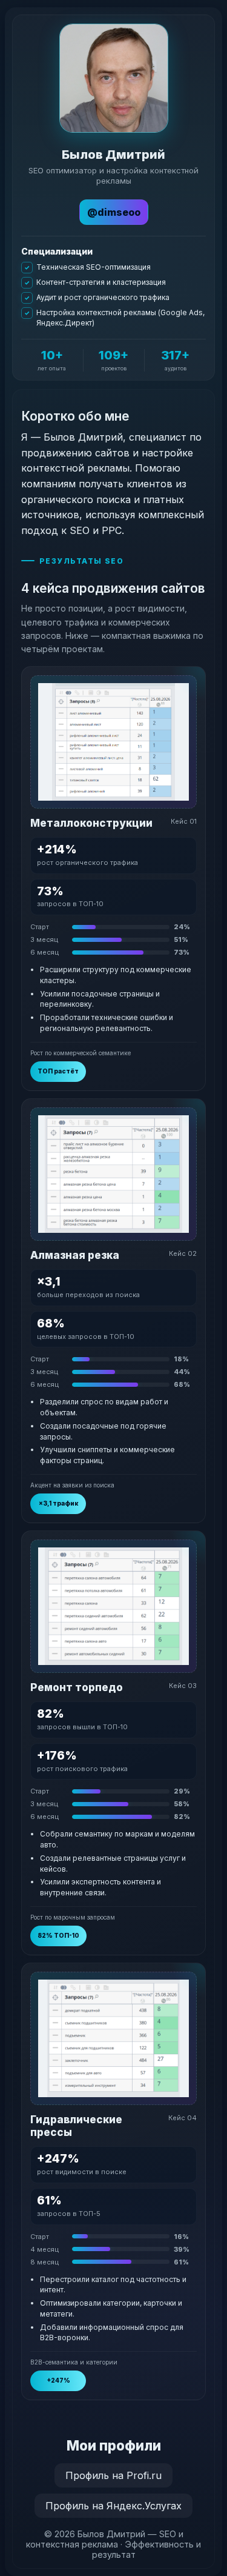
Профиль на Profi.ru (113, 2475)
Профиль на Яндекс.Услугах (113, 2506)
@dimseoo (114, 212)
